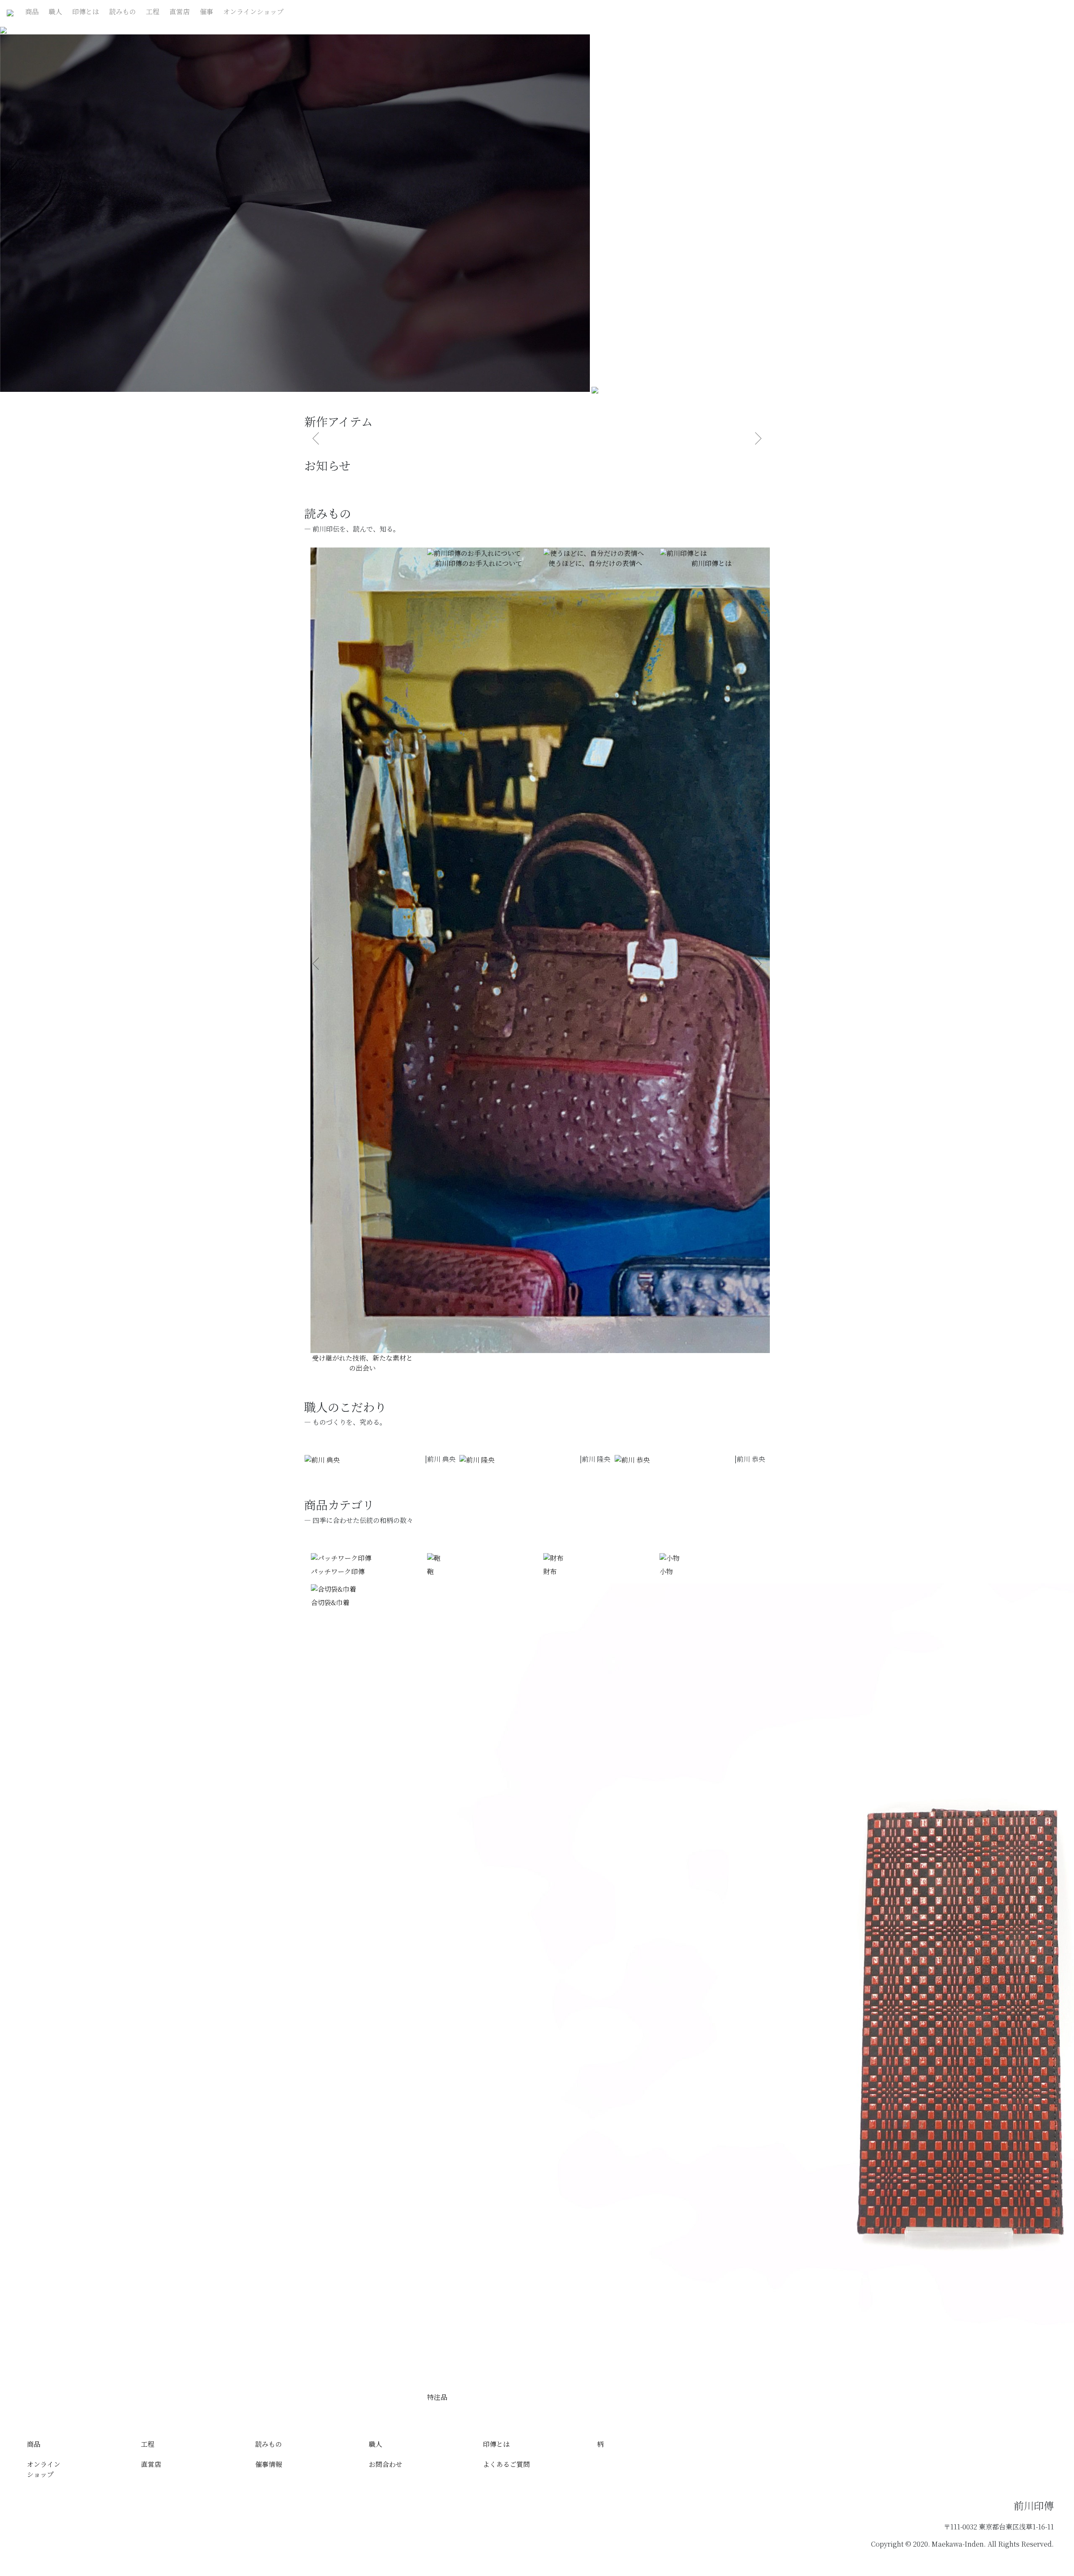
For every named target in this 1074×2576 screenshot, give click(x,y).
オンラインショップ (253, 12)
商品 (32, 12)
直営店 (180, 12)
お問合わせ (386, 2464)
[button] (316, 964)
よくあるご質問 (506, 2464)
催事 (206, 12)
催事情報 (268, 2464)
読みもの (123, 12)
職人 (55, 12)
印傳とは (86, 12)
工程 (153, 12)
